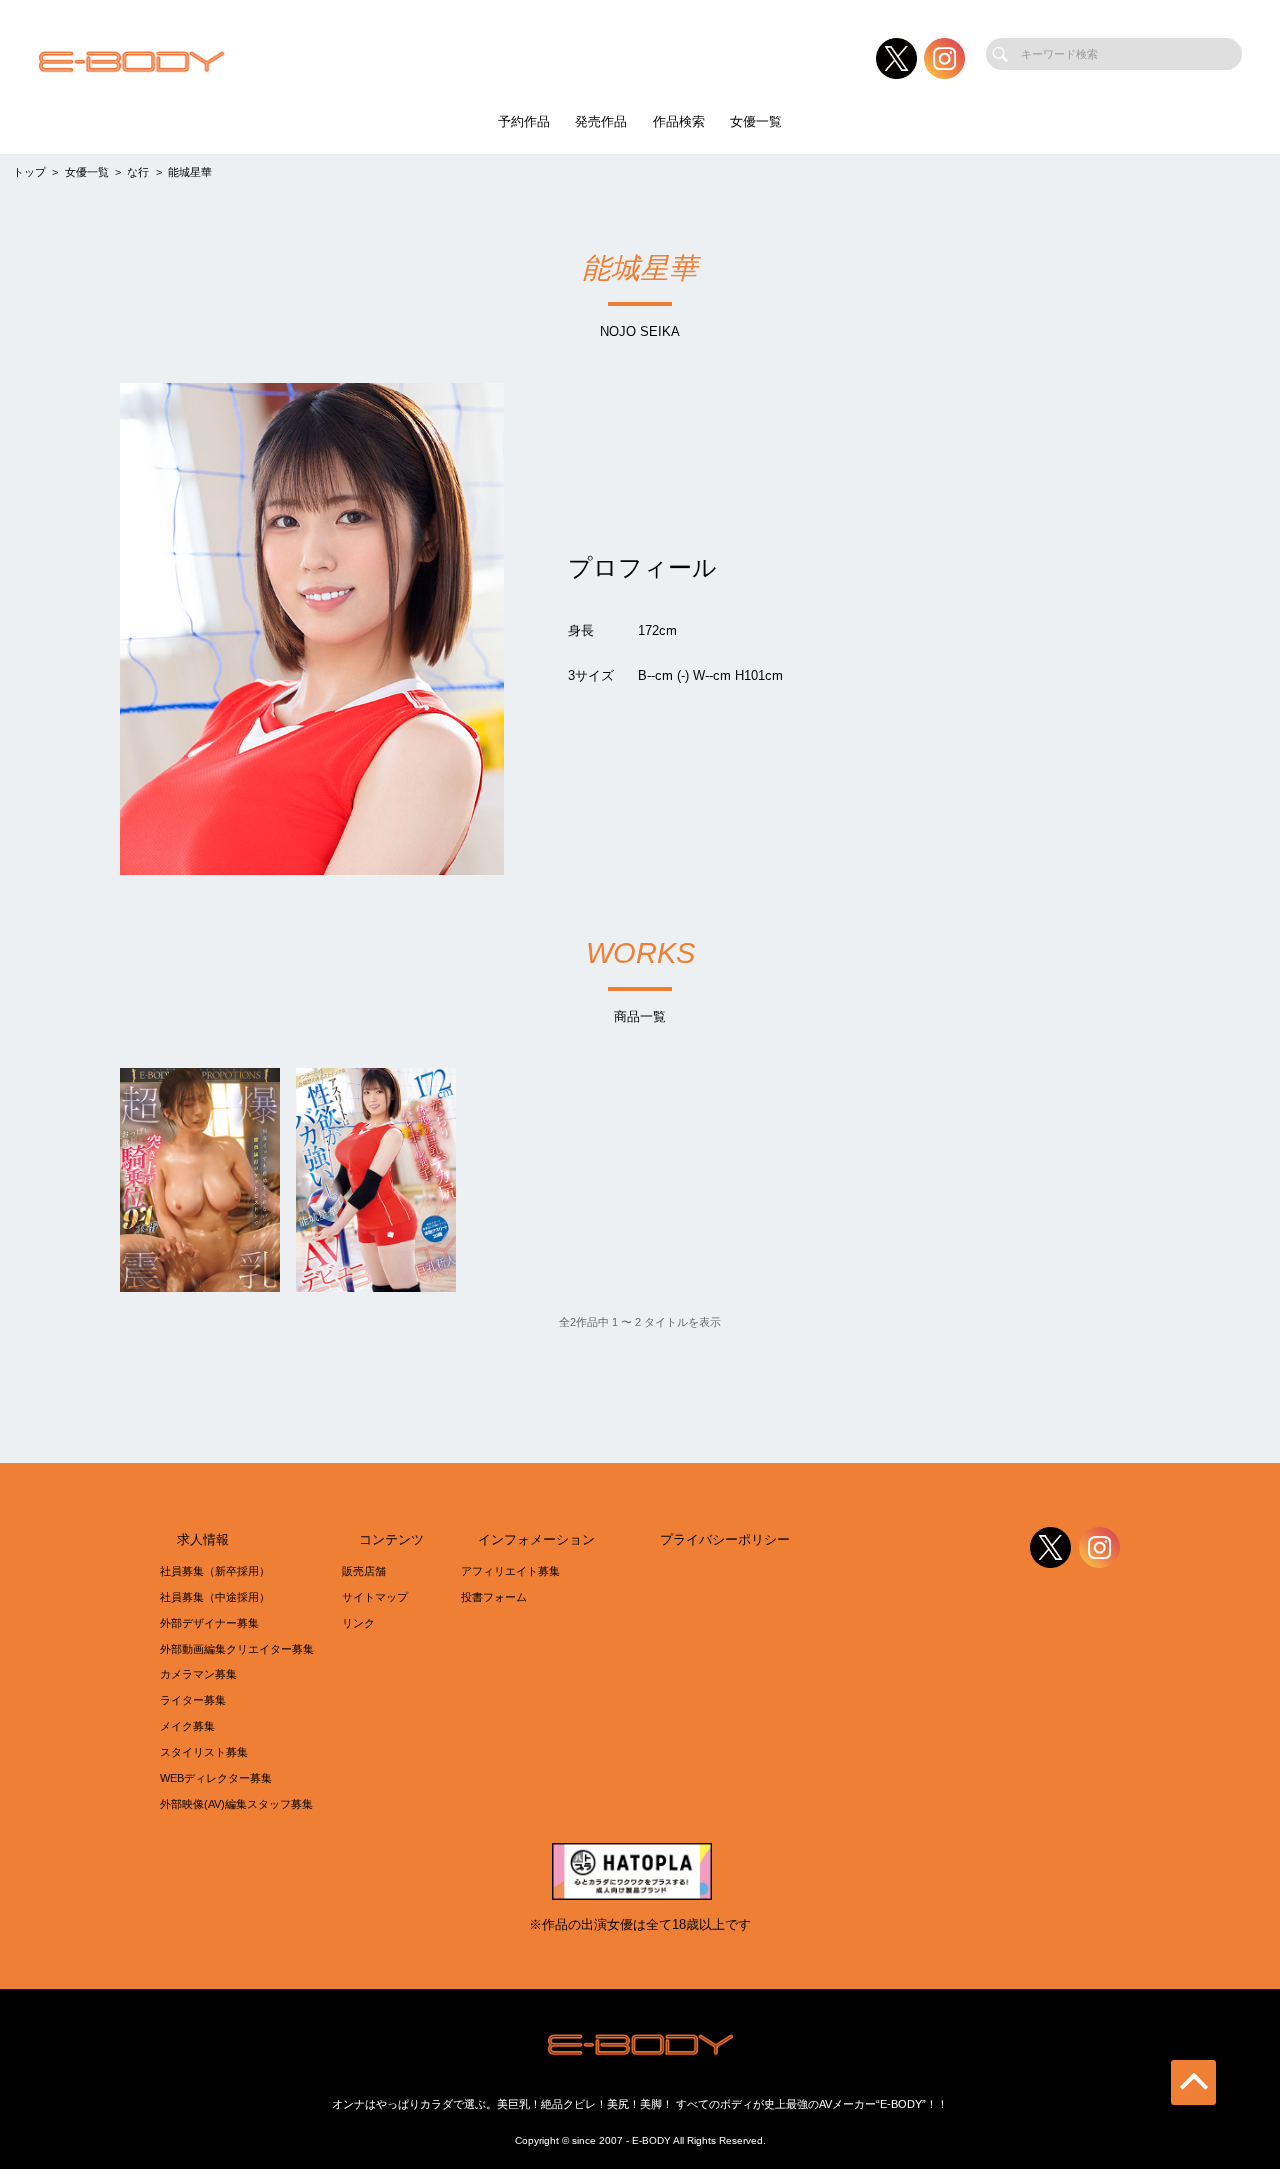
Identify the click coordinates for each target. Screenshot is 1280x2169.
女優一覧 (756, 121)
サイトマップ (375, 1597)
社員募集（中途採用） (215, 1597)
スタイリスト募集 (204, 1752)
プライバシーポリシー (725, 1539)
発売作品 (601, 121)
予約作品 (524, 121)
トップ (29, 172)
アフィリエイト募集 (510, 1571)
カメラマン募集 (198, 1674)
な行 (138, 172)
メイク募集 (187, 1726)
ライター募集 (193, 1700)
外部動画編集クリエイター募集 (237, 1649)
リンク (358, 1623)
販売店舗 (364, 1571)
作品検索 (679, 121)
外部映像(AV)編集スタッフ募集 (236, 1804)
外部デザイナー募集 (209, 1623)
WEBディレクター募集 (216, 1778)
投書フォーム (494, 1597)
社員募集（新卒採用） (215, 1571)
